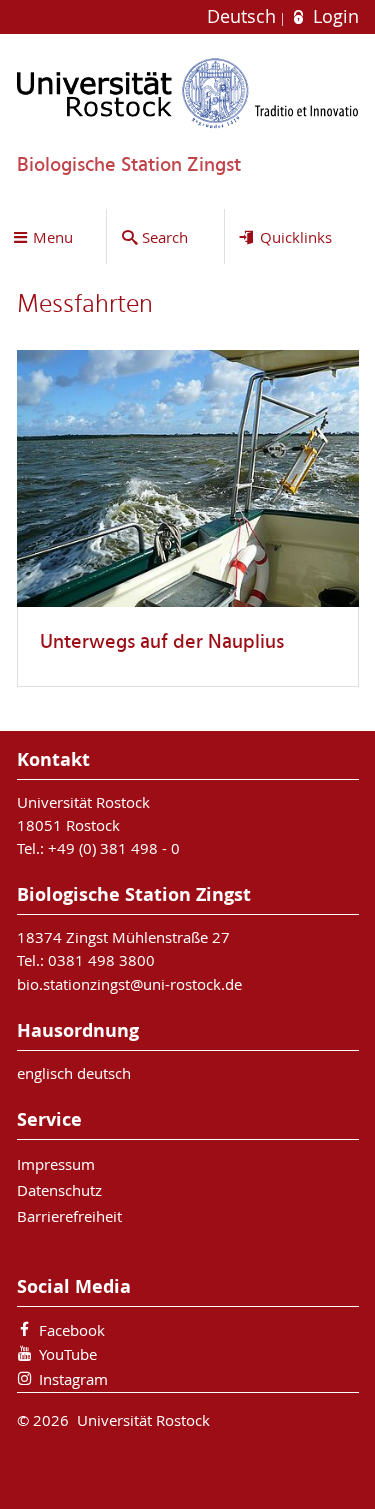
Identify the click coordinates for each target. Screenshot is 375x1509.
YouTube (68, 1354)
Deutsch (244, 16)
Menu (53, 237)
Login (333, 16)
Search (165, 237)
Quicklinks (296, 237)
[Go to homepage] (188, 93)
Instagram (73, 1379)
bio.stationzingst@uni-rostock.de (129, 984)
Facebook (72, 1330)
